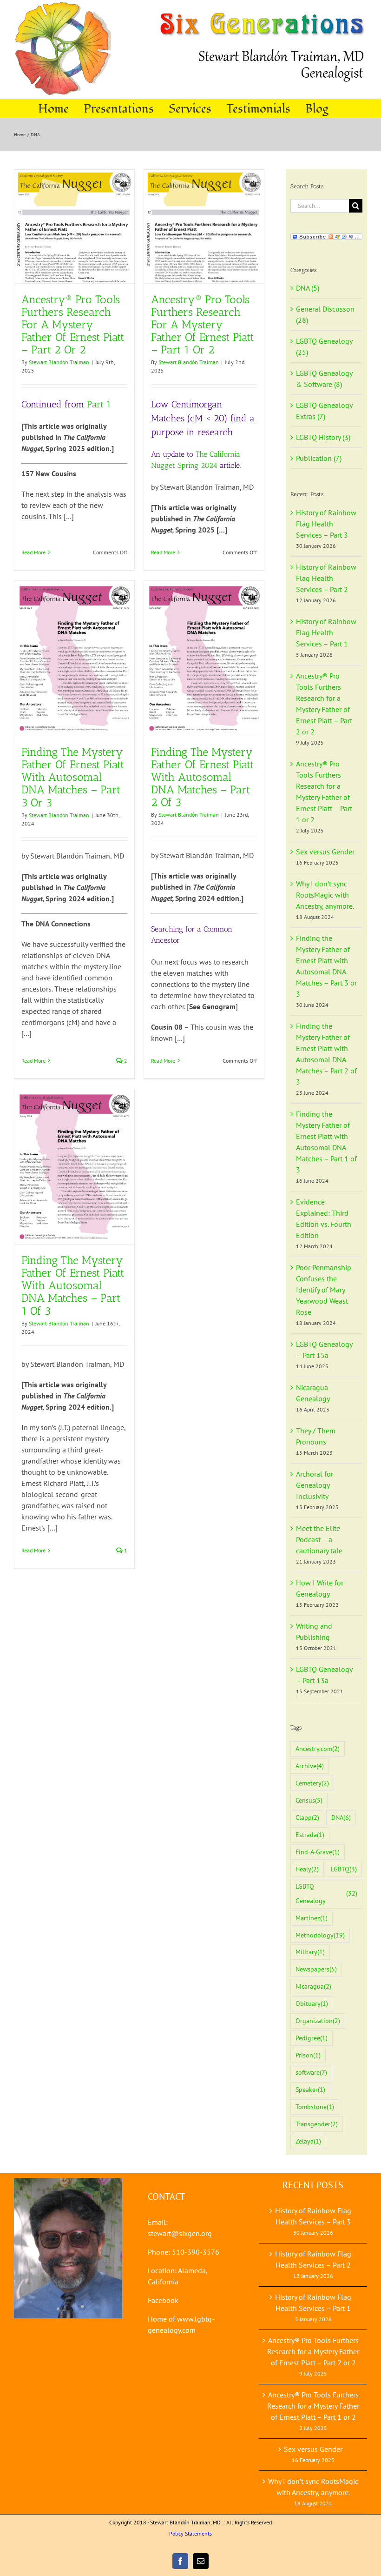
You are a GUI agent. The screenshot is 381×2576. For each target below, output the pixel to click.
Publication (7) (319, 458)
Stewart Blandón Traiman (59, 362)
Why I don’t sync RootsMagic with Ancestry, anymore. (325, 895)
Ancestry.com (318, 1748)
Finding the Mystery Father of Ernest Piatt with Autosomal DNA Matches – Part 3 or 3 (73, 777)
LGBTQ (344, 1869)
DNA (341, 1817)
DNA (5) (308, 288)
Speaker (310, 2089)
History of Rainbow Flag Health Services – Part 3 (326, 524)
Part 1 (99, 404)
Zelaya (308, 2141)
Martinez (312, 1918)
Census (309, 1800)
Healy (307, 1869)
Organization (318, 2020)
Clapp (307, 1817)
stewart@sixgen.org (180, 2233)
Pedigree (312, 2038)
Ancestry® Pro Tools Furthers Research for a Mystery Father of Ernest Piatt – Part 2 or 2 (73, 324)
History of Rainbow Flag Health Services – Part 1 (326, 632)
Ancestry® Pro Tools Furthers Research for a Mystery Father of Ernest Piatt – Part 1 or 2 (202, 324)
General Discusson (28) (325, 314)
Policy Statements (190, 2533)
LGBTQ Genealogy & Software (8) (324, 379)
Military (310, 1952)
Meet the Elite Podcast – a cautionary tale (319, 1539)
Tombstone (315, 2107)
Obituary (312, 2003)
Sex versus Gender (325, 852)
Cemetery (312, 1783)
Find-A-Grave (318, 1852)
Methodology (320, 1935)
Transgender (317, 2124)
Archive (310, 1766)
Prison (308, 2055)
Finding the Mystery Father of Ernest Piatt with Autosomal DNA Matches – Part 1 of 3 (73, 1285)
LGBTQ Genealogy (326, 1893)
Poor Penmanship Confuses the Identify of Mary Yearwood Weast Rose (324, 1290)
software (311, 2072)
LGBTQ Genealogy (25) (324, 346)
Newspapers (316, 1969)
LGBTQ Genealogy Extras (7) (324, 411)
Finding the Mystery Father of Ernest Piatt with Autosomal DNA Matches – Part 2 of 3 (202, 777)
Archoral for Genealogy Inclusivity (315, 1485)
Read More (33, 552)
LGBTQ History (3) (323, 437)
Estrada (310, 1834)
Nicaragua (313, 1986)
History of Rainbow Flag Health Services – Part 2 (326, 578)
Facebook (163, 2300)
